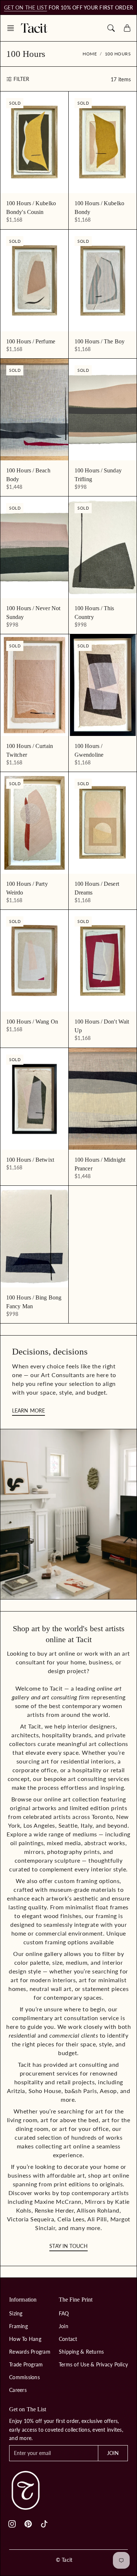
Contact (68, 2339)
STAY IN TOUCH (68, 2246)
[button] (13, 28)
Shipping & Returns (81, 2352)
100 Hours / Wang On (32, 1022)
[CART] (127, 28)
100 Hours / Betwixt (30, 1160)
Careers (18, 2390)
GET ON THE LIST (26, 7)
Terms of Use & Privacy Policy (93, 2364)
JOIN (113, 2453)
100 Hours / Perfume (31, 341)
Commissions (24, 2377)
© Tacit (64, 2560)
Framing (18, 2326)
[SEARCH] (111, 28)
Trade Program (26, 2364)
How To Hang (25, 2339)
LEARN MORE (28, 1410)
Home (90, 54)
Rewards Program (30, 2352)
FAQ (64, 2313)
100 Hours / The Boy (100, 341)
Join (64, 2326)
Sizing (16, 2313)
